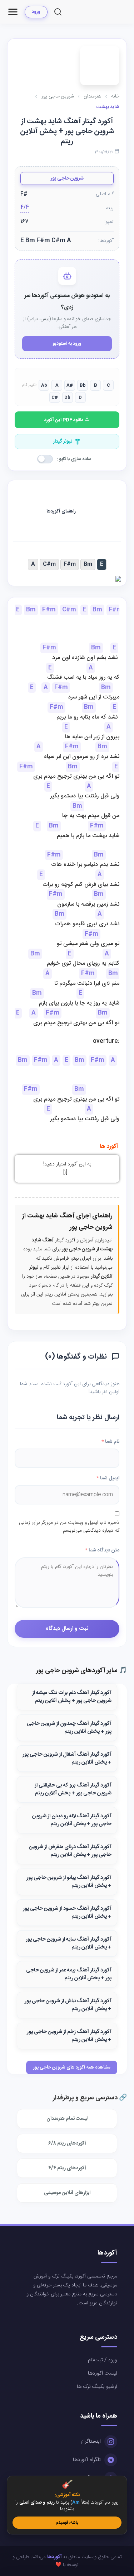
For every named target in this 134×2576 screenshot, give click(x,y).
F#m (70, 564)
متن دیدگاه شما (102, 1550)
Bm (88, 564)
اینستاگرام (91, 2442)
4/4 (25, 208)
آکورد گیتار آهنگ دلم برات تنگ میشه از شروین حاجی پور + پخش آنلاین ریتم (72, 1697)
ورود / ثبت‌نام (103, 2360)
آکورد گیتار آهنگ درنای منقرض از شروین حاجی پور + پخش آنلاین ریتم (70, 1851)
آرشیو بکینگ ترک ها (97, 2387)
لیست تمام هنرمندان (67, 2119)
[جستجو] (58, 12)
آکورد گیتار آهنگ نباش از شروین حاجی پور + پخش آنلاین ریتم (68, 2005)
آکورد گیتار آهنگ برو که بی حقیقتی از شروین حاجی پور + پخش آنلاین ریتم (73, 1789)
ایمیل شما (108, 1478)
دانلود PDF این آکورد (64, 420)
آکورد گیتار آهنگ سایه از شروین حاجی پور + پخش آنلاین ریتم (69, 1943)
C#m (49, 564)
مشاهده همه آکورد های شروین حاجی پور (72, 2067)
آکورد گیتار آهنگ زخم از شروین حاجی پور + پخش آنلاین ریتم (69, 2036)
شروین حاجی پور (67, 178)
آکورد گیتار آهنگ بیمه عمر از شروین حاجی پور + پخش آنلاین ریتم (69, 1974)
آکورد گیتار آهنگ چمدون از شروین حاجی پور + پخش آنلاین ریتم (69, 1728)
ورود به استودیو (67, 344)
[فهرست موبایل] (13, 12)
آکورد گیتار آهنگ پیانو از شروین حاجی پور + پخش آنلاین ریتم (69, 1882)
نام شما (110, 1442)
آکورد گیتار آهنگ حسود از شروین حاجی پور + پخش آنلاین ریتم (67, 1913)
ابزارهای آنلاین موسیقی (67, 2193)
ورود (36, 12)
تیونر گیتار (63, 442)
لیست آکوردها (103, 2374)
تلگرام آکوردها (87, 2460)
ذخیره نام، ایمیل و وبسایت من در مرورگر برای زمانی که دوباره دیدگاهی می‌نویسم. (69, 1527)
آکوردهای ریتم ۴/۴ (67, 2168)
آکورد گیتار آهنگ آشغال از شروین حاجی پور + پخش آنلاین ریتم (67, 1759)
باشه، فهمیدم (67, 2523)
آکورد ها (109, 1147)
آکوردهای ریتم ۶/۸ (67, 2143)
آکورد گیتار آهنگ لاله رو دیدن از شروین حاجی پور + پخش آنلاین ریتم (72, 1820)
